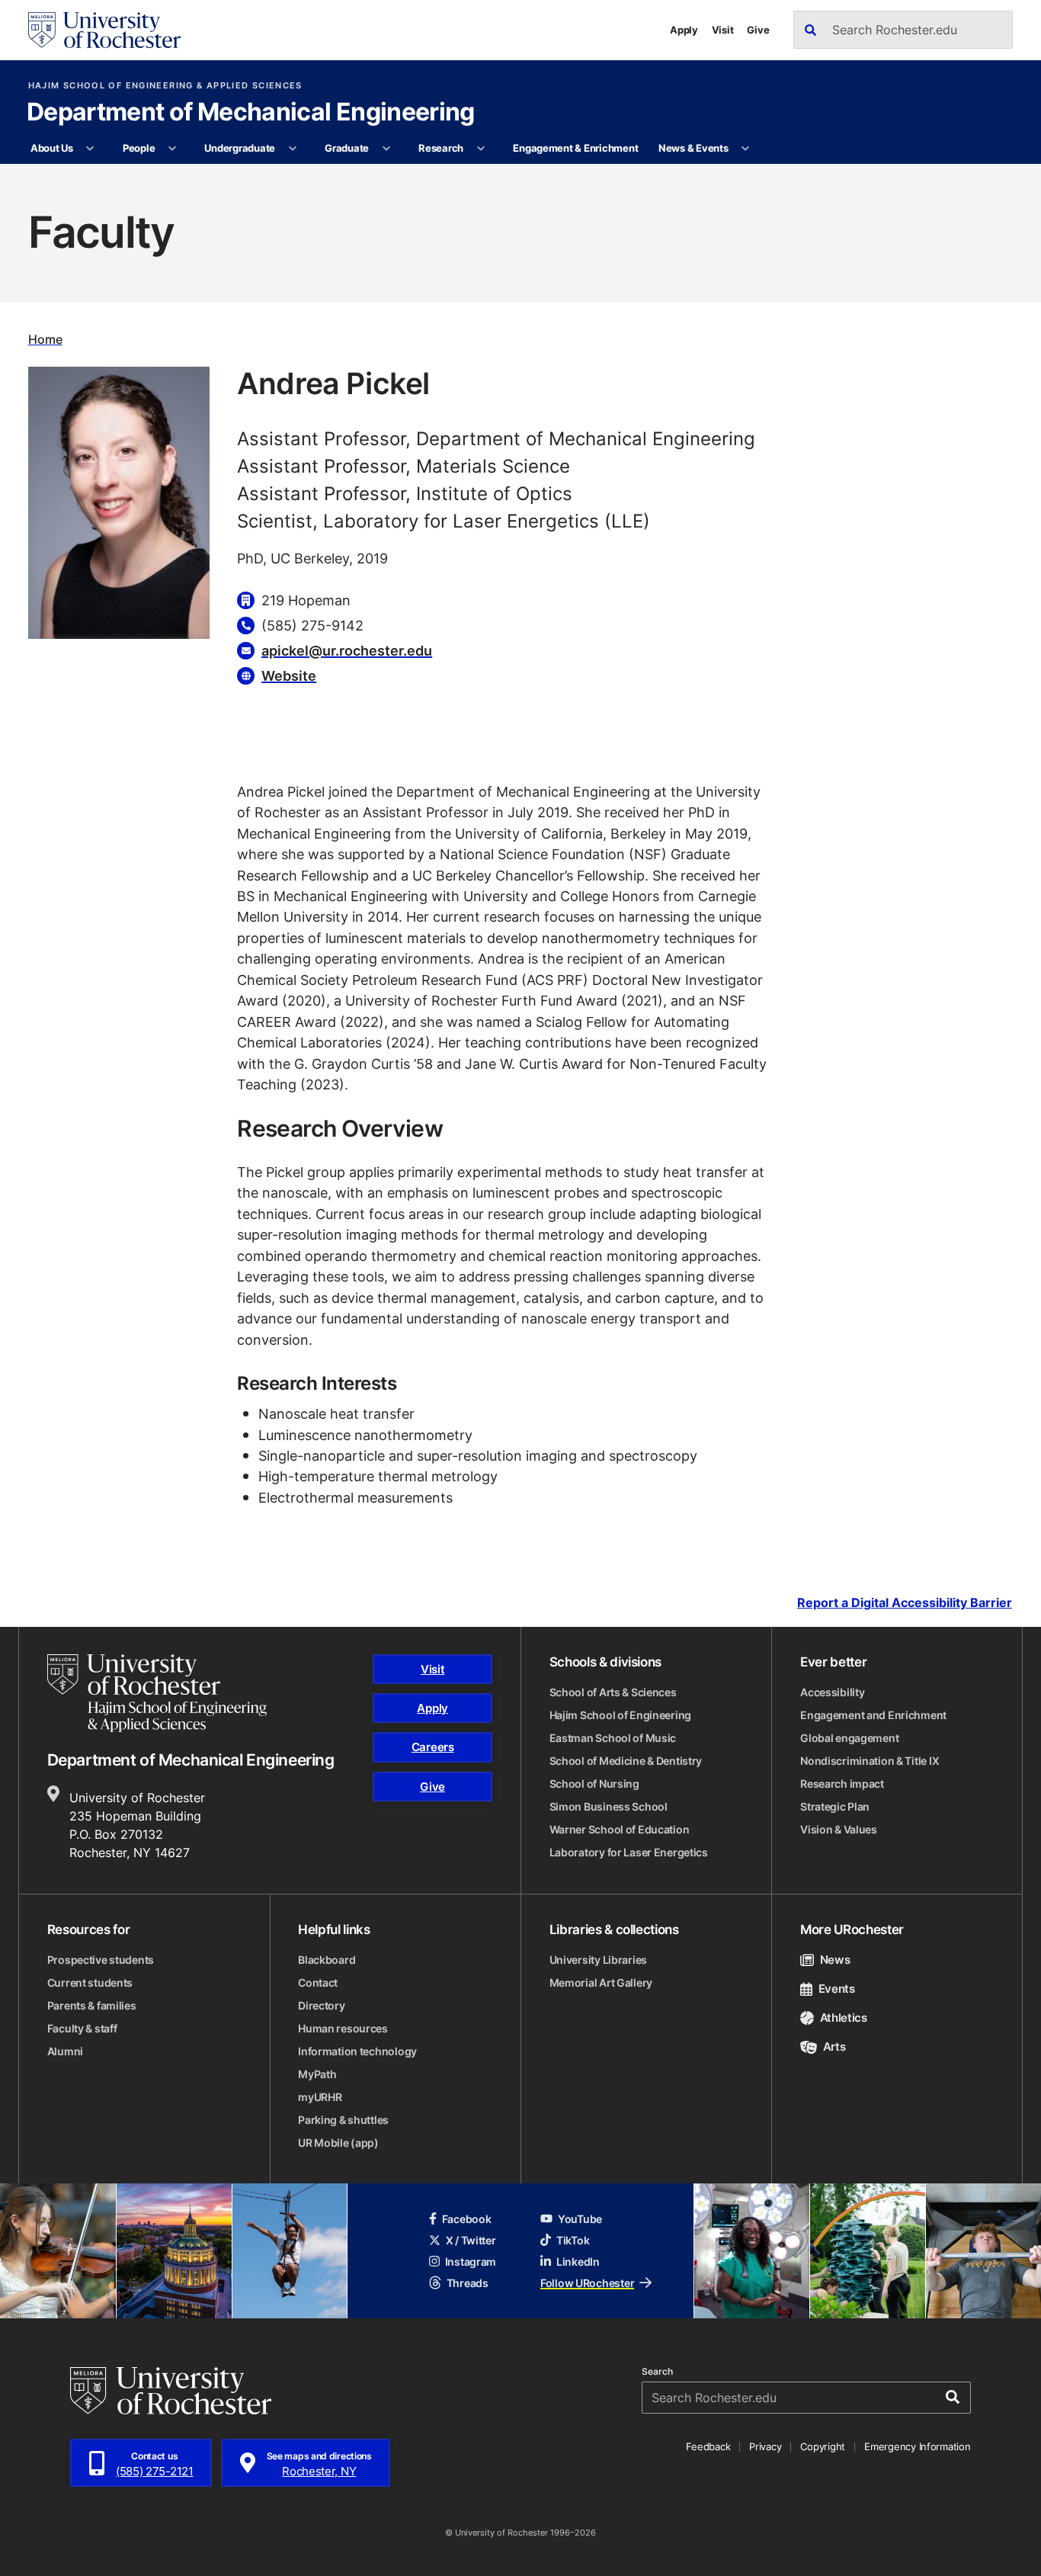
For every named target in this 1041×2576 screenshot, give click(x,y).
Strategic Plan (835, 1806)
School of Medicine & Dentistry (626, 1761)
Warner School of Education (620, 1829)
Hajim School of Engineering (620, 1715)
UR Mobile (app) (338, 2143)
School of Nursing (594, 1784)
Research (441, 148)
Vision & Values (839, 1829)
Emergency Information (918, 2446)
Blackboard (327, 1960)
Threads (468, 2283)
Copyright (823, 2446)
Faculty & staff (82, 2028)
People (139, 148)
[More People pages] (173, 149)
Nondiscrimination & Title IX (870, 1761)
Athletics (844, 2018)
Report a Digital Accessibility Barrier (905, 1603)
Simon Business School (609, 1806)
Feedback (708, 2446)
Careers (433, 1747)
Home (45, 339)
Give (758, 30)
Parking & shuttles (343, 2120)
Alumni (65, 2051)
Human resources (343, 2028)
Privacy (765, 2446)
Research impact (842, 1784)
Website (289, 675)
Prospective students (101, 1960)
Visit (723, 30)
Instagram (471, 2262)
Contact (318, 1983)
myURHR (320, 2097)
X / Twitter (471, 2240)
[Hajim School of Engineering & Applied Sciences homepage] (157, 1693)
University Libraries (598, 1960)
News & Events (693, 148)
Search (657, 2372)
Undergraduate (240, 148)
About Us (52, 148)
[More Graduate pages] (386, 149)
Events (837, 1989)
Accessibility (832, 1692)
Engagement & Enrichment (575, 148)
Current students (90, 1983)
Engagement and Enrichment (873, 1715)
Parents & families (92, 2005)
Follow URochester (587, 2283)
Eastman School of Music (613, 1738)
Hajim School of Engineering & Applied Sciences (165, 86)
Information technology (357, 2051)
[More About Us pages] (90, 149)
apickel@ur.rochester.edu (347, 650)
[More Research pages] (480, 149)
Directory (321, 2005)
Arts (834, 2047)
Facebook (467, 2219)
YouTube (580, 2219)
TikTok (573, 2240)
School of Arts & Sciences (613, 1692)
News (835, 1960)
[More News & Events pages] (746, 149)
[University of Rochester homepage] (104, 30)
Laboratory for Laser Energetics (629, 1852)
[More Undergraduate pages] (292, 149)
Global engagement (849, 1738)
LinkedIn (578, 2262)
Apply (684, 30)
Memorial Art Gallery (601, 1983)
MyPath (317, 2074)
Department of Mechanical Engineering (251, 113)
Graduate (347, 148)
